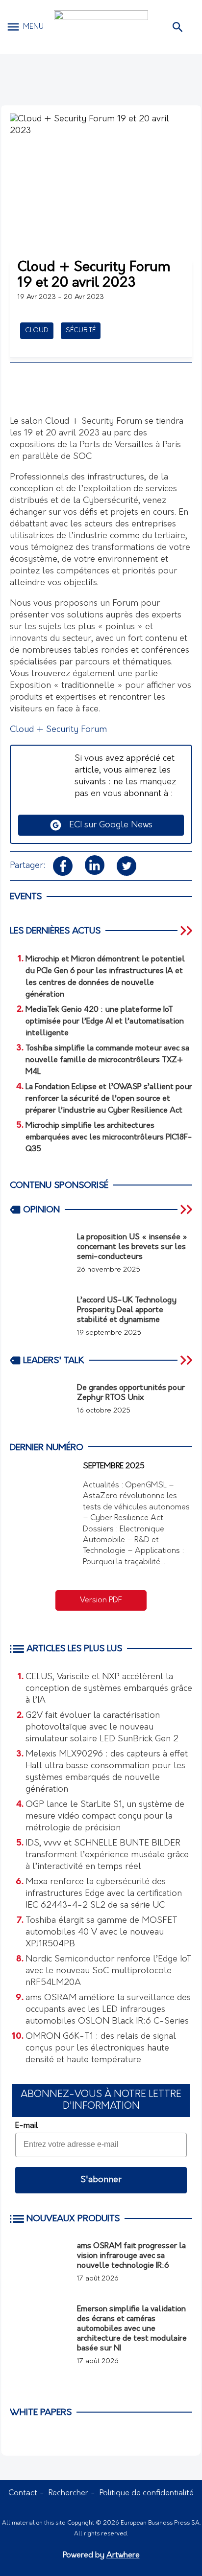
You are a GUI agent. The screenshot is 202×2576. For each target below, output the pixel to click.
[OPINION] (187, 1209)
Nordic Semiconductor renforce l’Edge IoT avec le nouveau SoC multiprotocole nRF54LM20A (109, 1971)
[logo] (101, 27)
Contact (23, 2493)
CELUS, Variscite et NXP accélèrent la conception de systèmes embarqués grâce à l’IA (109, 1689)
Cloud (37, 331)
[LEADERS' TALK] (187, 1360)
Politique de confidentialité (147, 2493)
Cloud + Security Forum (58, 730)
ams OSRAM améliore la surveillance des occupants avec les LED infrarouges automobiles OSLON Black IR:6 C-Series (108, 2010)
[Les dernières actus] (187, 931)
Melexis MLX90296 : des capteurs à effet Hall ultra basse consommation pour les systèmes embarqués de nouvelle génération (107, 1772)
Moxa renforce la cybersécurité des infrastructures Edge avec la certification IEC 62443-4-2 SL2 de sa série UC (104, 1894)
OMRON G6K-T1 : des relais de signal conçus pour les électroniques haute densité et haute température (101, 2049)
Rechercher (68, 2493)
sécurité (81, 331)
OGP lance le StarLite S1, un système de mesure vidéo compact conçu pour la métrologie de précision (105, 1817)
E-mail (26, 2126)
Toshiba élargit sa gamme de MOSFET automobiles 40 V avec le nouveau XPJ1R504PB (101, 1933)
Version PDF (101, 1600)
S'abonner (101, 2180)
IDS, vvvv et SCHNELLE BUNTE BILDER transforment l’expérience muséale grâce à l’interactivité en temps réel (107, 1855)
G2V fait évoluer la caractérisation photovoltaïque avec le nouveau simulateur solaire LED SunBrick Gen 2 (102, 1728)
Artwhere (123, 2555)
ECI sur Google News (107, 825)
